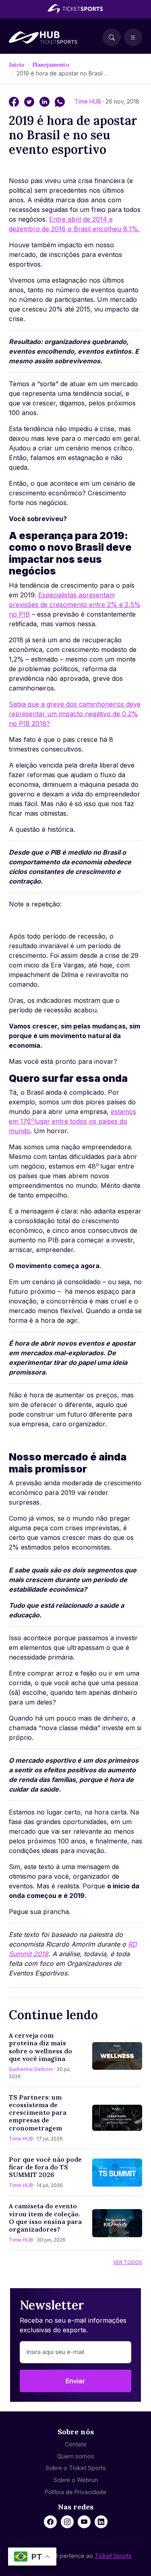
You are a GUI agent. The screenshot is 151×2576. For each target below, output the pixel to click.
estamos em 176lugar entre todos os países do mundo (72, 1121)
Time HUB (89, 101)
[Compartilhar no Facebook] (15, 101)
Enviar (75, 2381)
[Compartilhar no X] (30, 101)
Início (17, 65)
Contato (76, 2444)
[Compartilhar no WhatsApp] (60, 101)
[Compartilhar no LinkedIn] (46, 101)
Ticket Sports (113, 2556)
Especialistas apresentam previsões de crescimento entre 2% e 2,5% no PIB (75, 605)
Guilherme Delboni (31, 2069)
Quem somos (76, 2456)
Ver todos (128, 2262)
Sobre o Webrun (76, 2480)
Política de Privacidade (75, 2492)
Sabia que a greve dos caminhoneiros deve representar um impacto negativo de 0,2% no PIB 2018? (75, 714)
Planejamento (51, 65)
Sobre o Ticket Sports (76, 2468)
